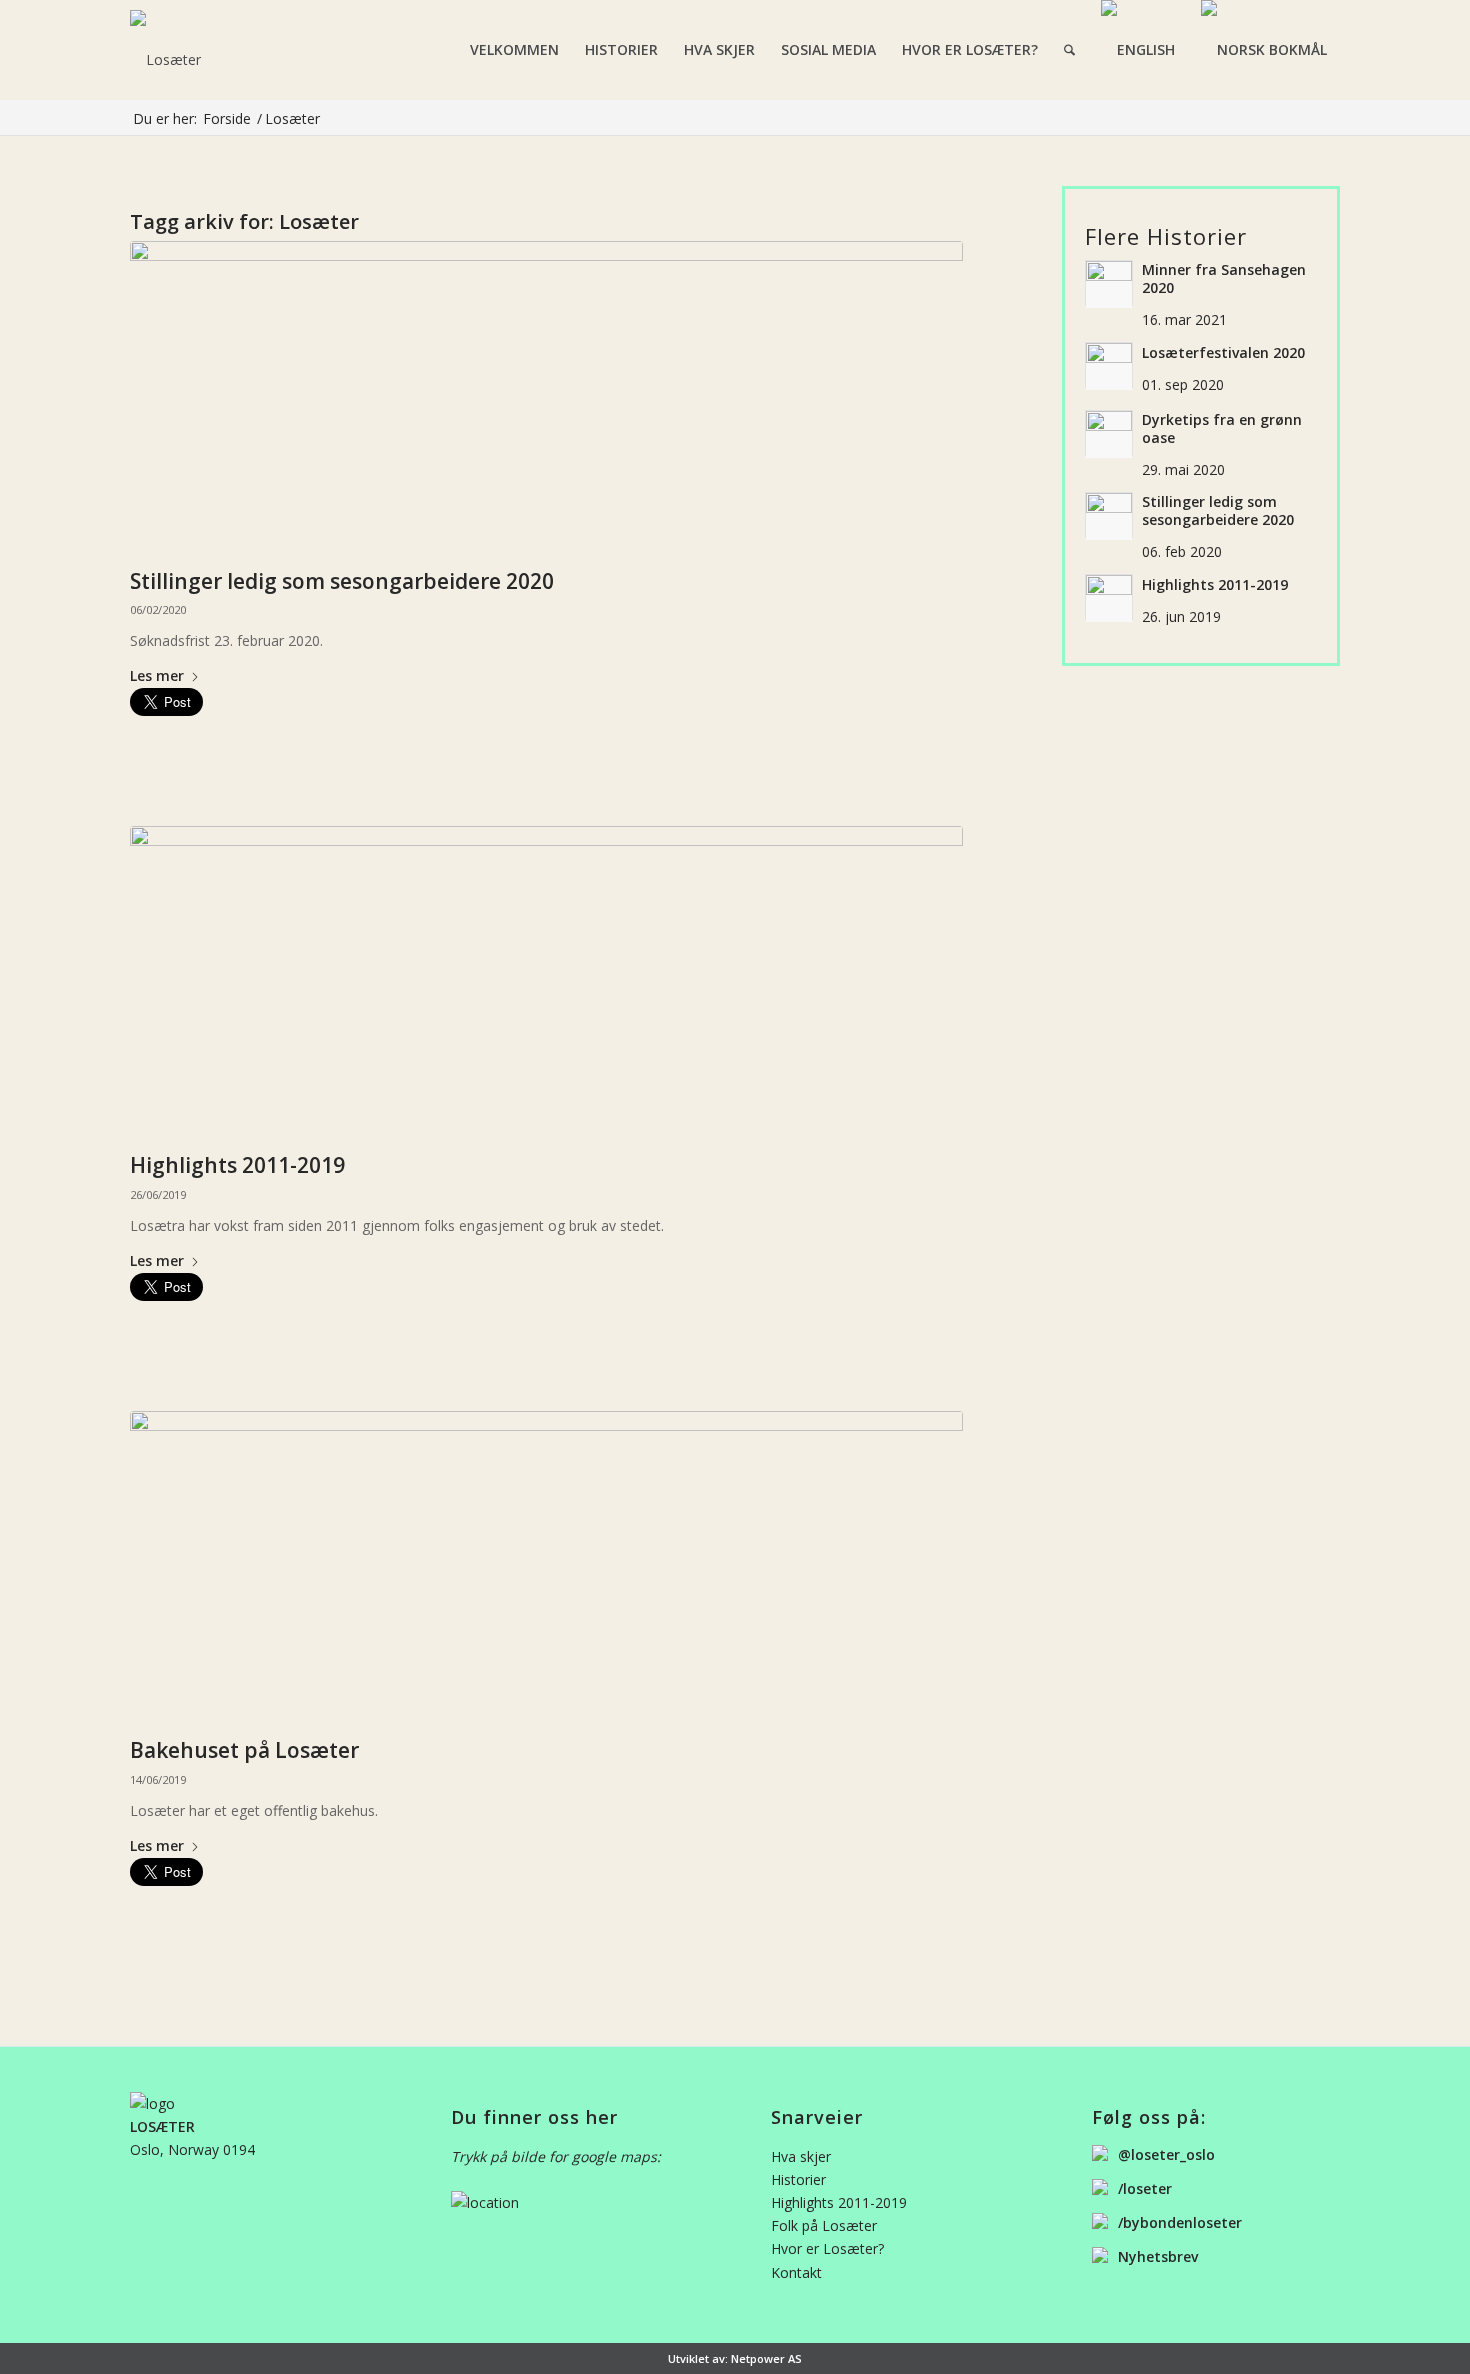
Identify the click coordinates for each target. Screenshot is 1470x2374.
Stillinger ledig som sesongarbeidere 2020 (342, 581)
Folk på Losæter (824, 2225)
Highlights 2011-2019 (237, 1165)
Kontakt (796, 2272)
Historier (798, 2179)
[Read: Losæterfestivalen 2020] (1109, 366)
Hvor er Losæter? (827, 2248)
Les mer (157, 676)
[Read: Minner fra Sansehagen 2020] (1109, 284)
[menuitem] (514, 50)
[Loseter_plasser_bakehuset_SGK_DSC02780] (546, 984)
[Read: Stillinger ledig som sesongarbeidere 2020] (1109, 516)
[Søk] (1069, 50)
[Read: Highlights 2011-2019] (1109, 598)
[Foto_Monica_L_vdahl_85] (546, 1569)
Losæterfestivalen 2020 (1223, 353)
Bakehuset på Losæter (244, 1750)
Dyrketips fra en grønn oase (1222, 429)
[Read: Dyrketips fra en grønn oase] (1109, 434)
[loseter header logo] (256, 50)
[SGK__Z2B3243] (546, 399)
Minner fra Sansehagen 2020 (1224, 279)
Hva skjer (801, 2156)
